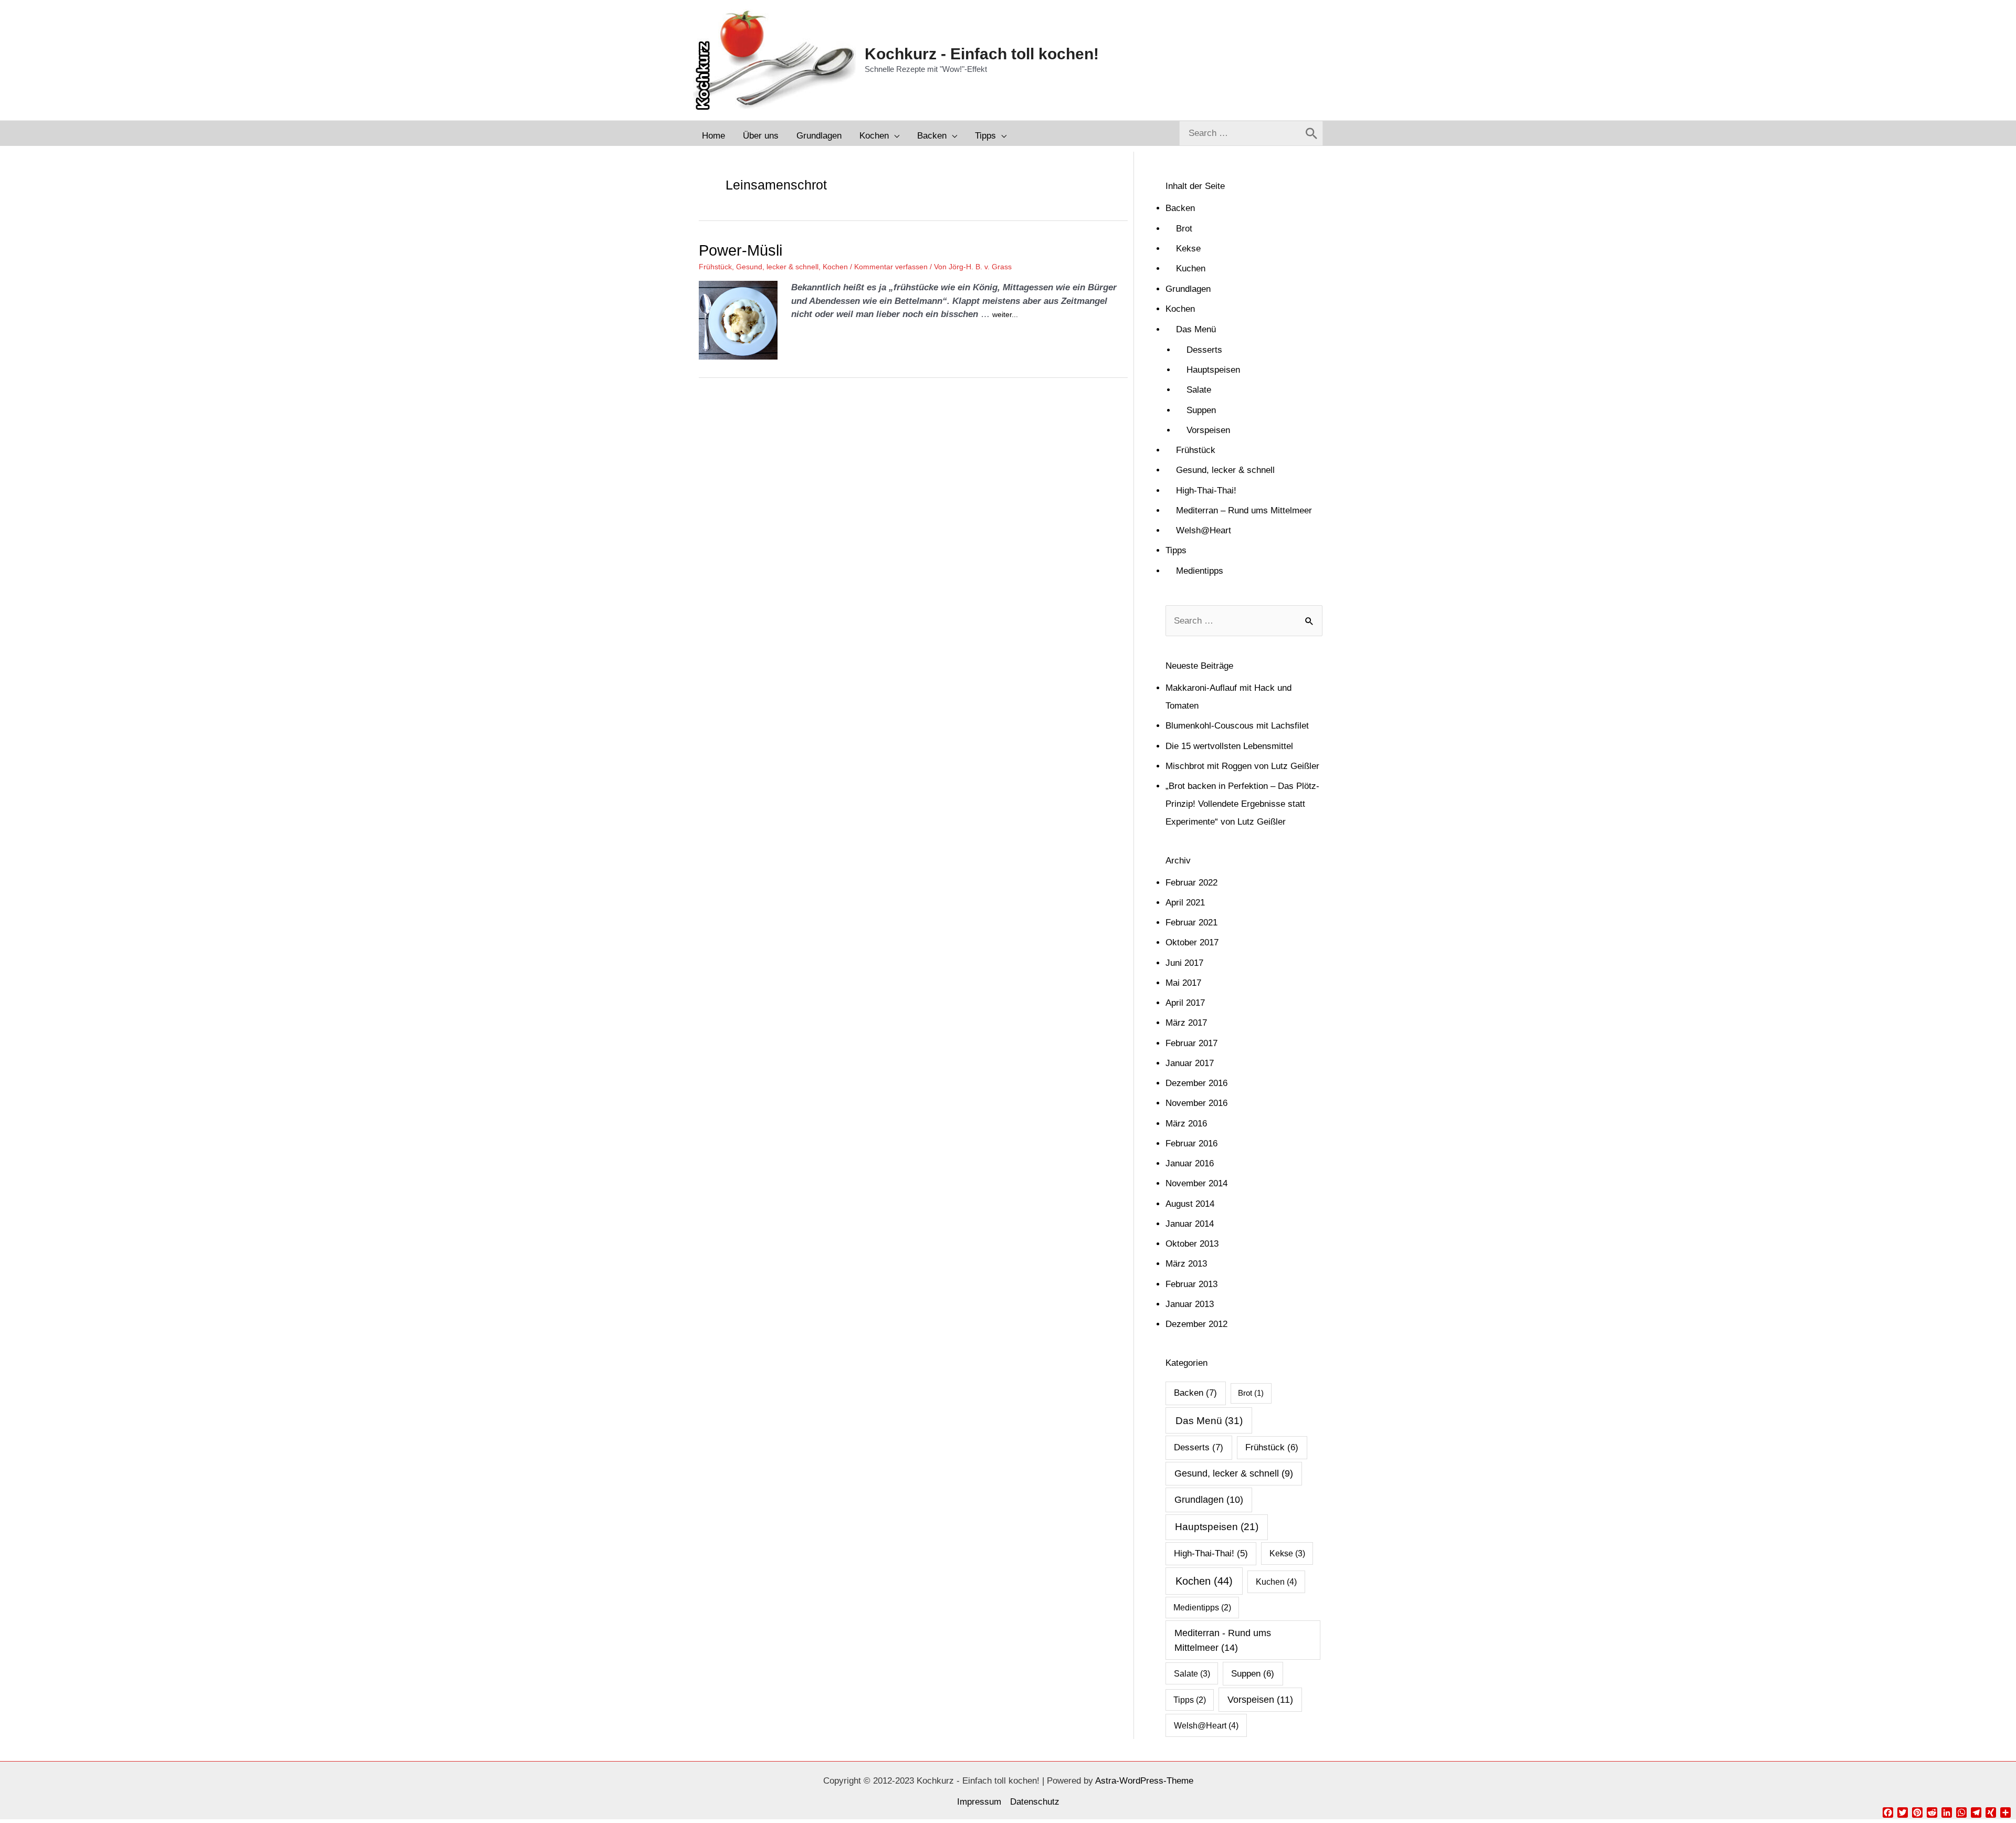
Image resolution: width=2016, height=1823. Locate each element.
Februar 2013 (1191, 1284)
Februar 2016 (1191, 1144)
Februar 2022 (1191, 883)
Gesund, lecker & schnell (777, 267)
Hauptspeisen (1213, 370)
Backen (1180, 208)
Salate (1199, 390)
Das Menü (1196, 329)
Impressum (979, 1802)
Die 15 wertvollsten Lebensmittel (1229, 746)
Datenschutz (1035, 1802)
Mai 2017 (1183, 983)
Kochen (835, 267)
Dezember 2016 (1196, 1083)
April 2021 (1185, 903)
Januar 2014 (1190, 1224)
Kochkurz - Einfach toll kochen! (982, 54)
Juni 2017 (1184, 963)
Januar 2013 (1190, 1304)
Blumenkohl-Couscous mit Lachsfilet (1237, 726)
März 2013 (1186, 1264)
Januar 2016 (1190, 1163)
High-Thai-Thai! (1206, 491)
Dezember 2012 (1196, 1324)
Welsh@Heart (1204, 530)
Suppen (1201, 410)
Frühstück (715, 267)
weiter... (1005, 314)
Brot (1184, 229)
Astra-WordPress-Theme (1144, 1781)
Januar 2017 (1190, 1063)
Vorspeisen (1208, 430)
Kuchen (1191, 268)
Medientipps (1200, 571)
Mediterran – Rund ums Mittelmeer (1244, 510)
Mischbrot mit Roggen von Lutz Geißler (1242, 766)
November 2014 (1196, 1183)
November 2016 (1196, 1103)
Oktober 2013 (1192, 1244)
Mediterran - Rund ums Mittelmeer (1223, 1640)
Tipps (1176, 550)
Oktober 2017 (1192, 942)
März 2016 (1186, 1124)
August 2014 (1190, 1204)
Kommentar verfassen (891, 267)
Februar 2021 (1191, 923)
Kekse (1188, 249)
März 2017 (1186, 1023)
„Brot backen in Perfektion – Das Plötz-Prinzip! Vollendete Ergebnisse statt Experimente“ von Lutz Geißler (1242, 804)
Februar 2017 (1191, 1043)
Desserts (1204, 350)
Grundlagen (1188, 289)
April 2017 (1185, 1003)
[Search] (1311, 133)
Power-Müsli (741, 250)
